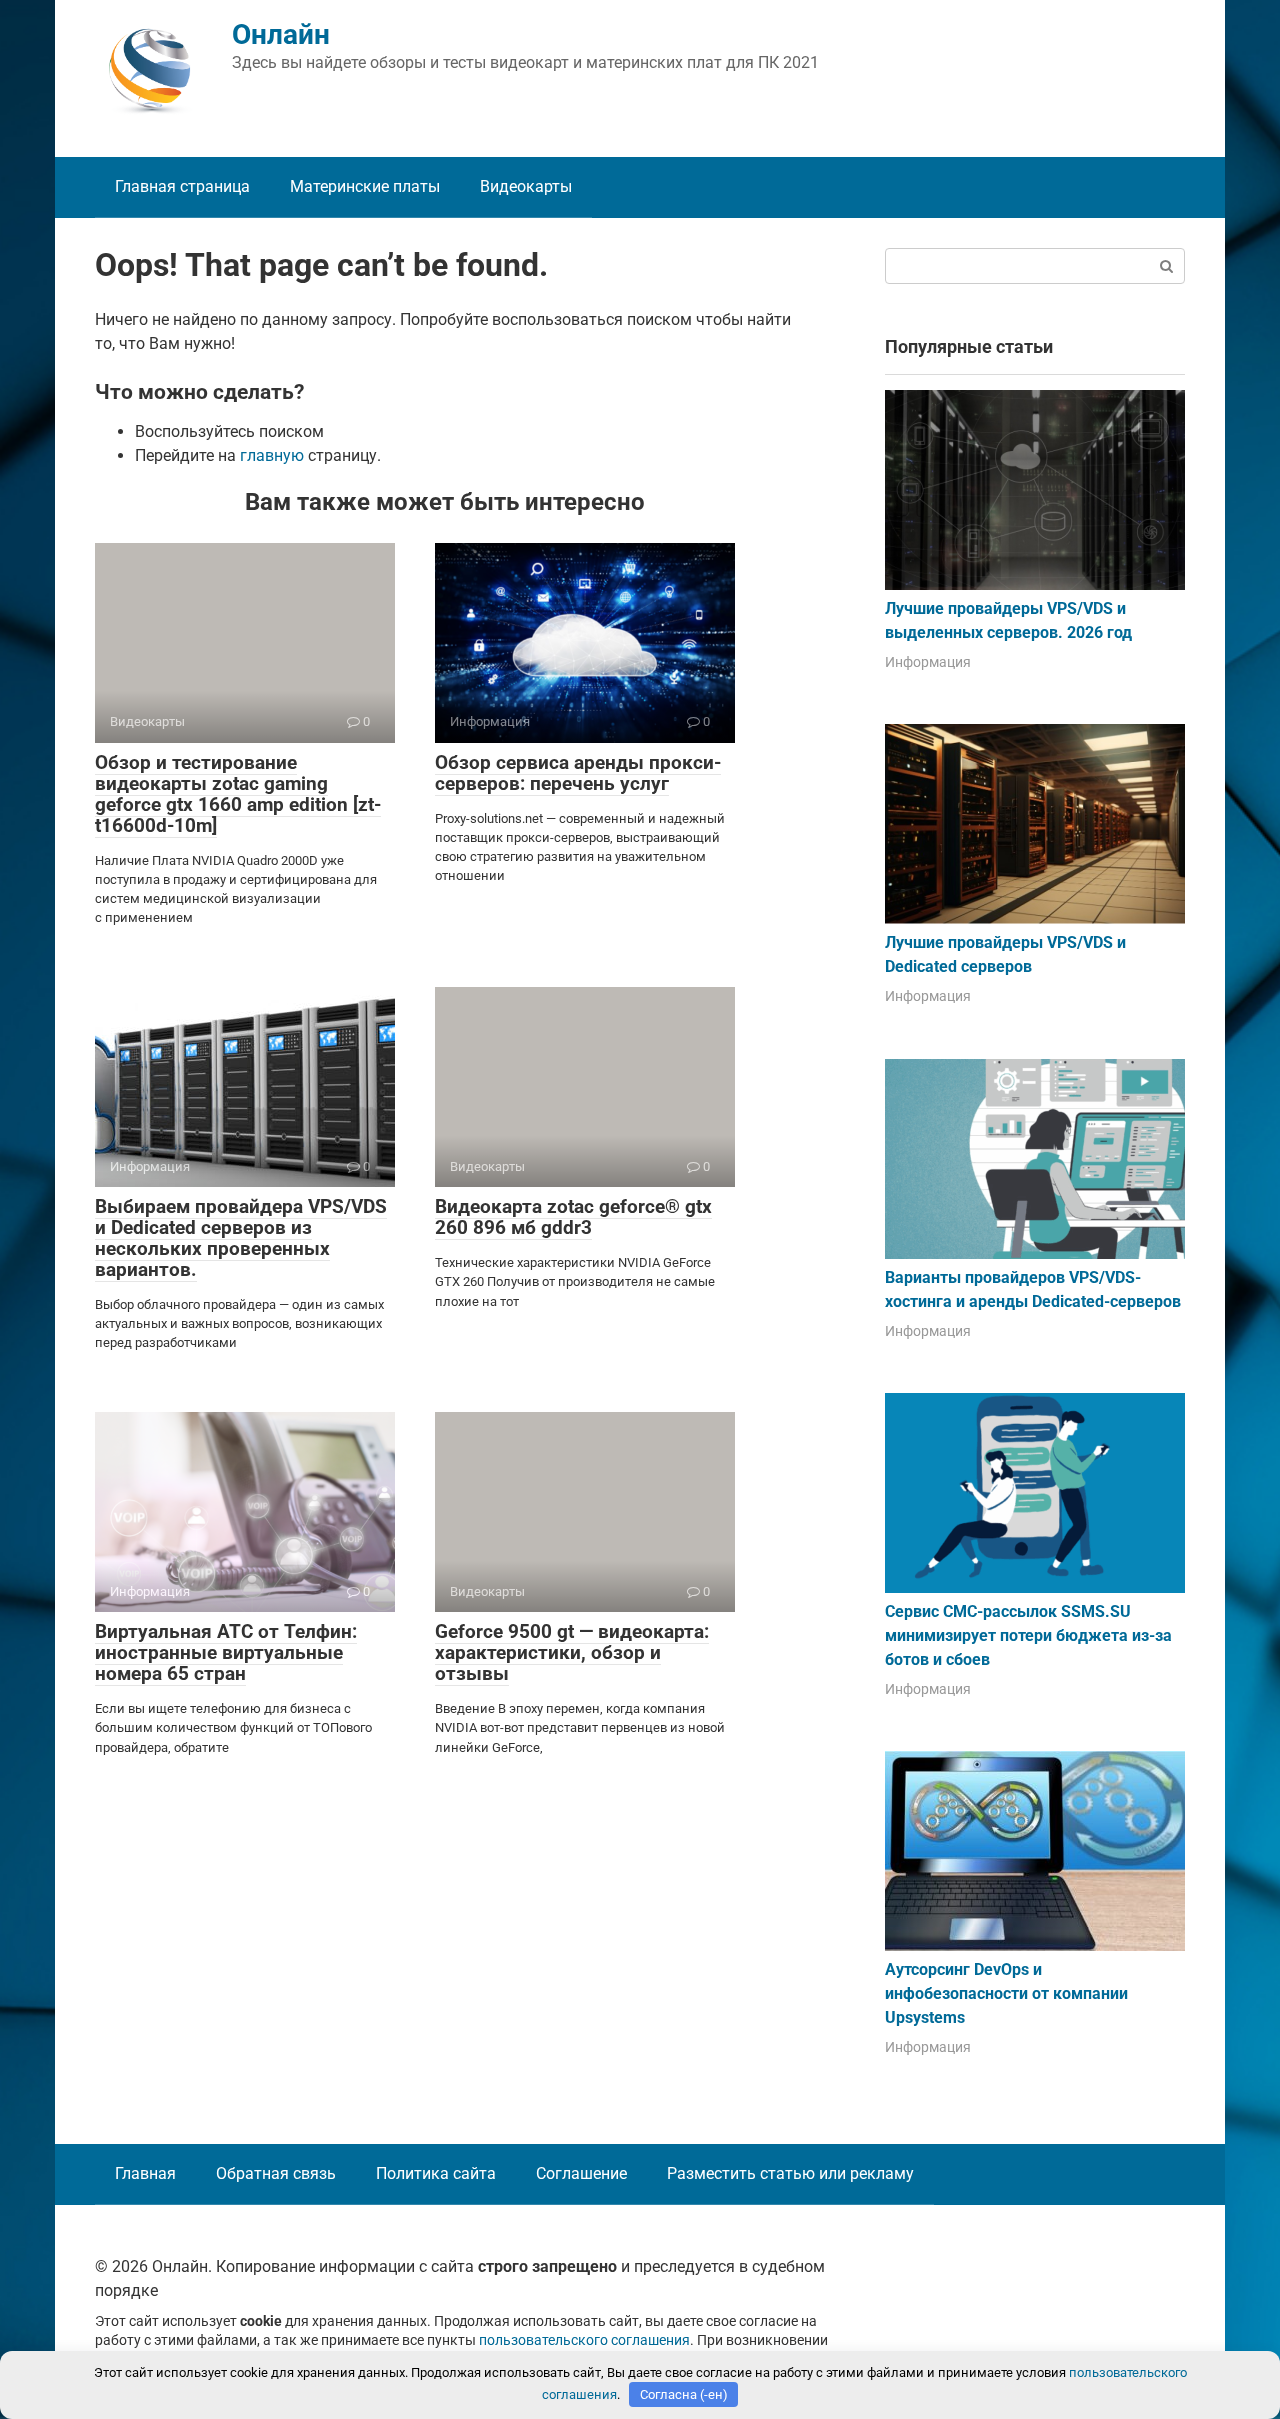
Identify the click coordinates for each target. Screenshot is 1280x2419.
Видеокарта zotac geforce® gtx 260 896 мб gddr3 (573, 1217)
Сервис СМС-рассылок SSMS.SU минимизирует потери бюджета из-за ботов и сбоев (1028, 1635)
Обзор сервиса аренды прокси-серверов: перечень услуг (578, 773)
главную (272, 455)
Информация (928, 662)
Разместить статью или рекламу (790, 2173)
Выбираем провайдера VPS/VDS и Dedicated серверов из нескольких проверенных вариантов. (241, 1238)
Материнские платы (365, 186)
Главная (145, 2173)
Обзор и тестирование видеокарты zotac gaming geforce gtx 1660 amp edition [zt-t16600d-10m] (238, 794)
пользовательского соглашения (584, 2340)
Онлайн (281, 34)
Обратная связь (276, 2173)
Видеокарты (526, 186)
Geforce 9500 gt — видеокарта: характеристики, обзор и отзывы (572, 1652)
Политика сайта (436, 2173)
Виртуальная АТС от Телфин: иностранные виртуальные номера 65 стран (226, 1652)
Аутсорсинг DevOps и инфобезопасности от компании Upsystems (1006, 1993)
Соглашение (581, 2173)
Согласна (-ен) (684, 2394)
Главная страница (182, 186)
